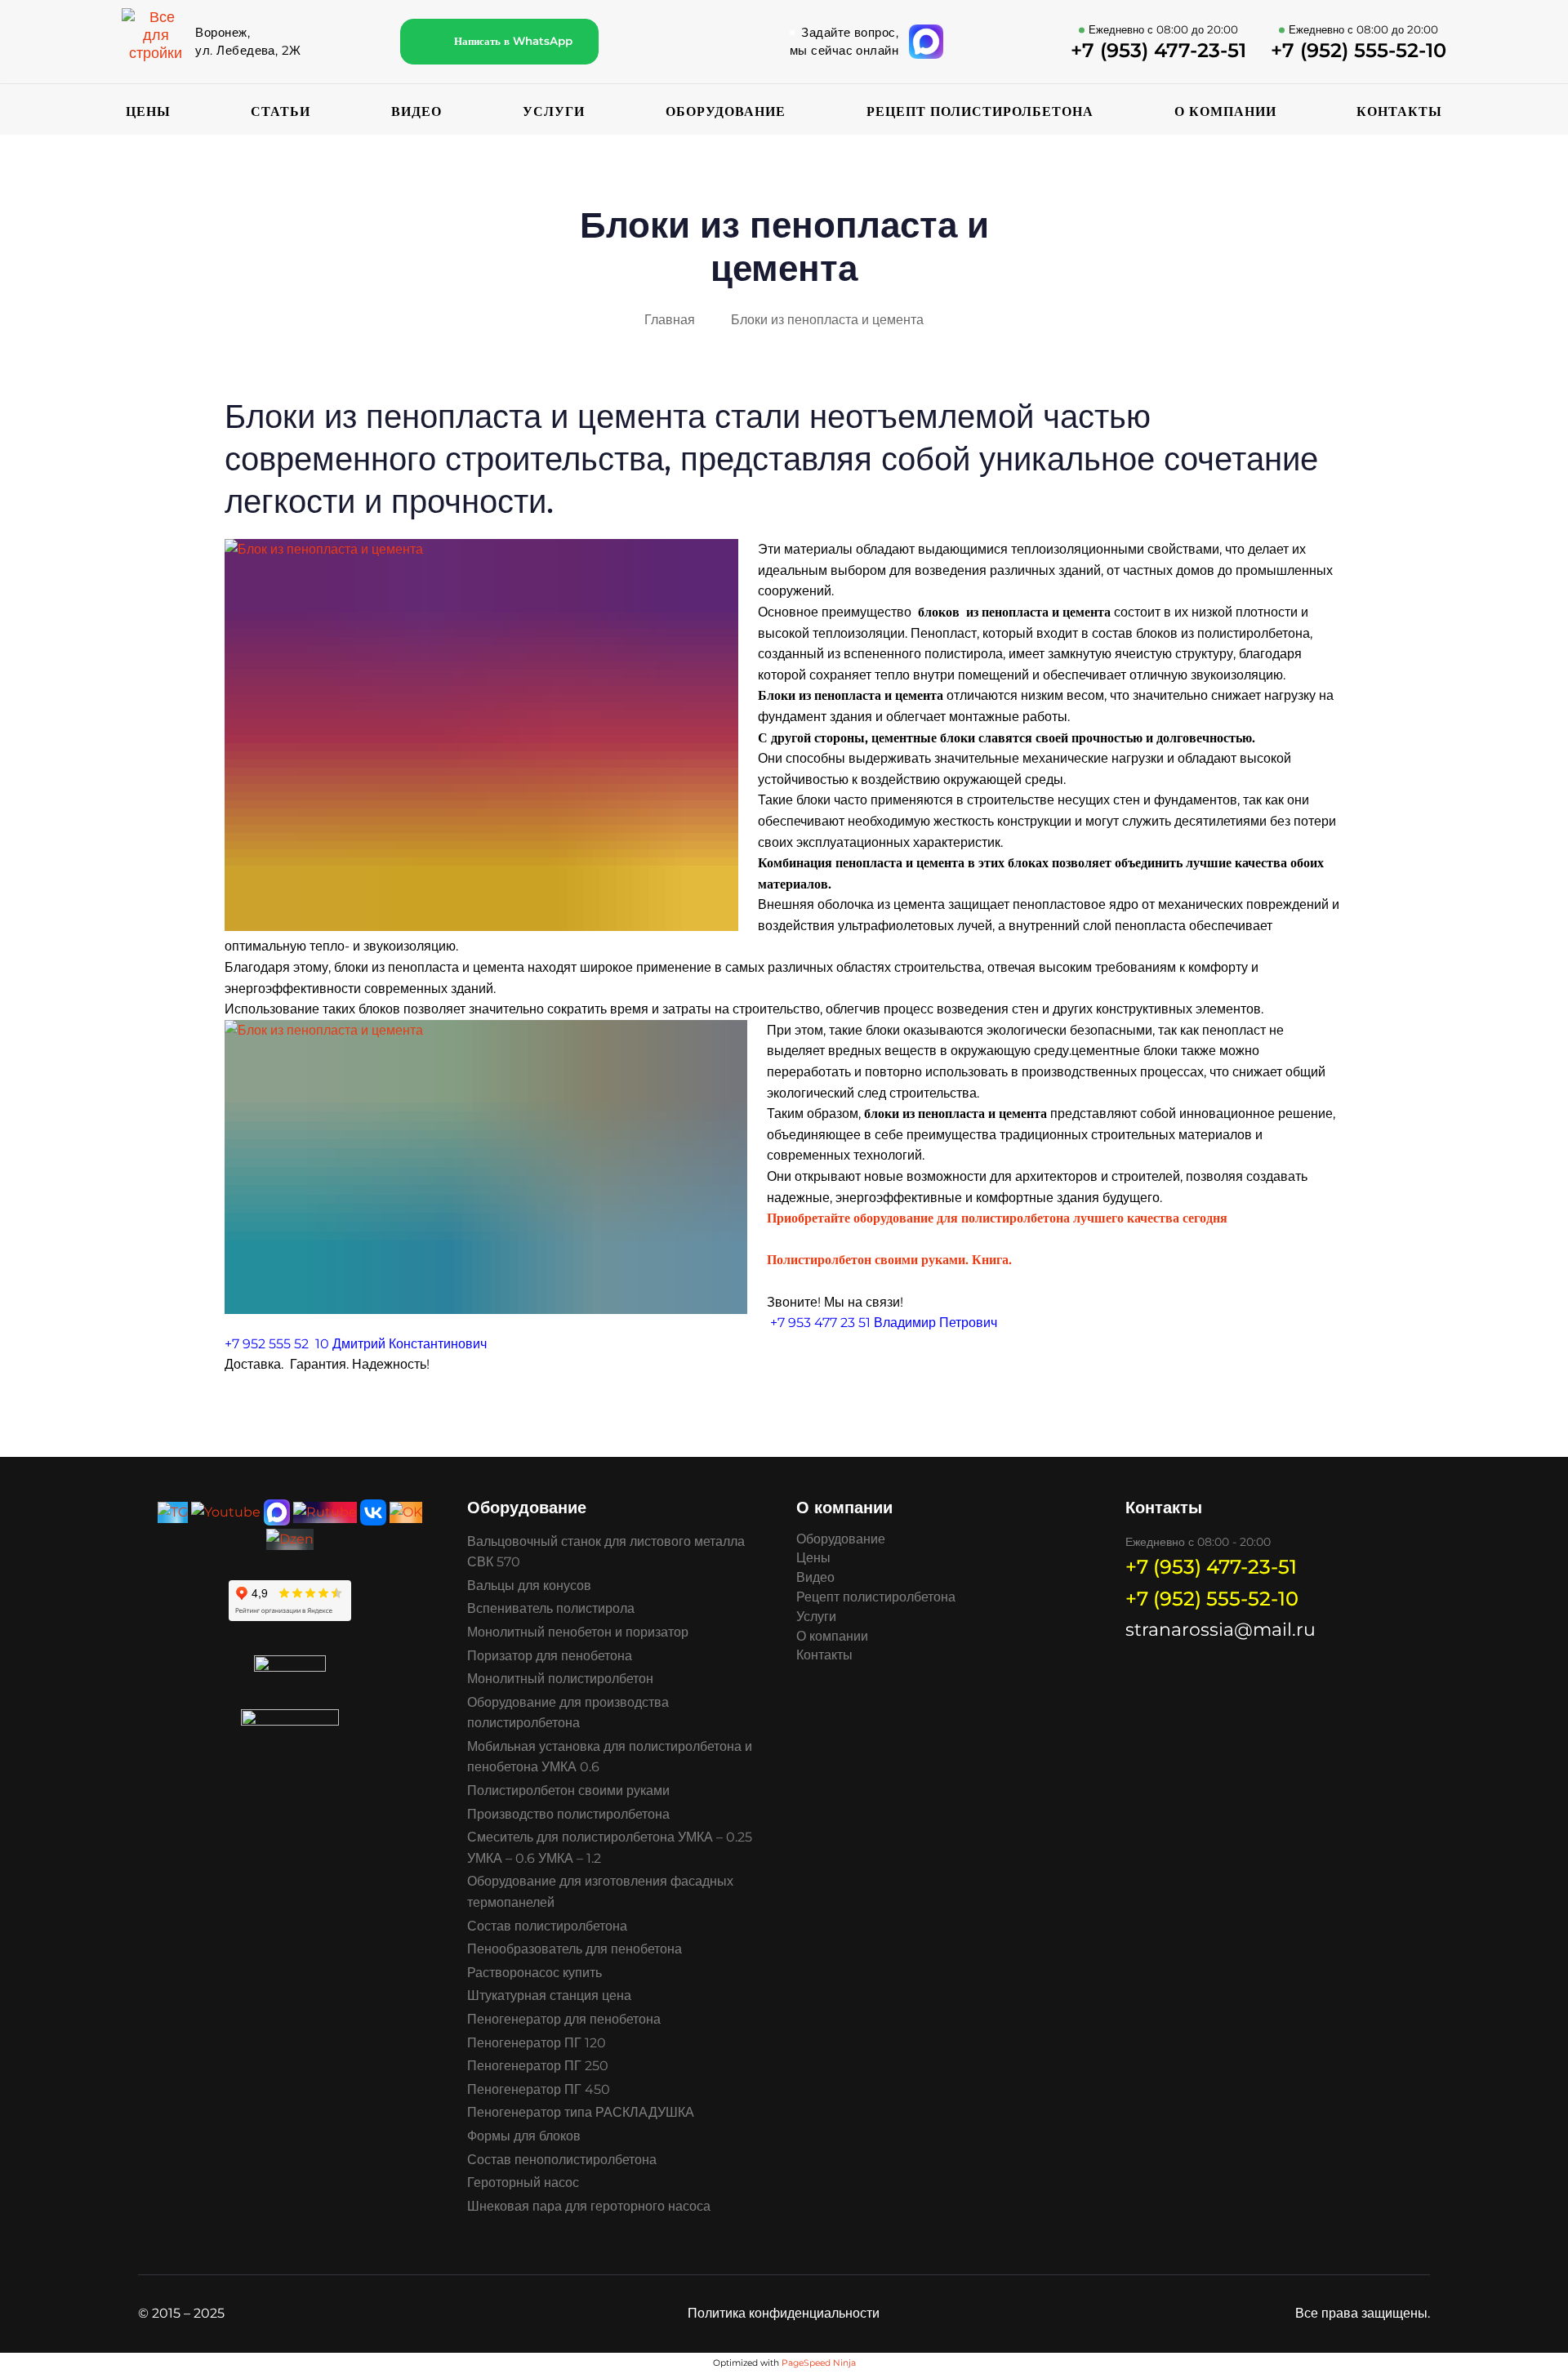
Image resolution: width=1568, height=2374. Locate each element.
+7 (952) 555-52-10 (1212, 1599)
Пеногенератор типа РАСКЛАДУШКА (581, 2112)
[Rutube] (325, 1511)
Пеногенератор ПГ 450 (539, 2089)
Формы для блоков (524, 2136)
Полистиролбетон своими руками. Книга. (889, 1260)
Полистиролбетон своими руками (568, 1791)
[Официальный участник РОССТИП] (290, 1723)
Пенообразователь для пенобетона (575, 1949)
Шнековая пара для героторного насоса (589, 2206)
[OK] (406, 1511)
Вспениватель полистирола (551, 1608)
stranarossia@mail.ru (1221, 1630)
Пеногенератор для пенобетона (564, 2019)
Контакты (1399, 111)
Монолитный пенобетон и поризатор (578, 1632)
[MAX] (277, 1511)
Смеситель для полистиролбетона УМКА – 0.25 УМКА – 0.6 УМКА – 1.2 (610, 1848)
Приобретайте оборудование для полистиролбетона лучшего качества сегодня (999, 1218)
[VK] (373, 1511)
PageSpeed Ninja (819, 2363)
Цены (148, 111)
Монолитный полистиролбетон (560, 1679)
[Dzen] (290, 1538)
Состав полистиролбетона (547, 1926)
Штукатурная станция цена (549, 1995)
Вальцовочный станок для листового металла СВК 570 (606, 1552)
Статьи (281, 111)
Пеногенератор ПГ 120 (537, 2043)
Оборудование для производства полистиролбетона (568, 1713)
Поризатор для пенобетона (550, 1656)
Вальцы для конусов (529, 1586)
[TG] (173, 1511)
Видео (416, 111)
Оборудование (726, 111)
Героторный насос (523, 2182)
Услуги (554, 111)
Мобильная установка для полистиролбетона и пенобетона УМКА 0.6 (610, 1757)
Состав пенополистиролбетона (562, 2160)
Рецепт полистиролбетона (980, 111)
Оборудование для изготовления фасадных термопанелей (600, 1892)
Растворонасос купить (535, 1973)
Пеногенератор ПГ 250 (538, 2066)
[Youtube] (226, 1511)
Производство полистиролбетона (568, 1814)
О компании (1225, 111)
